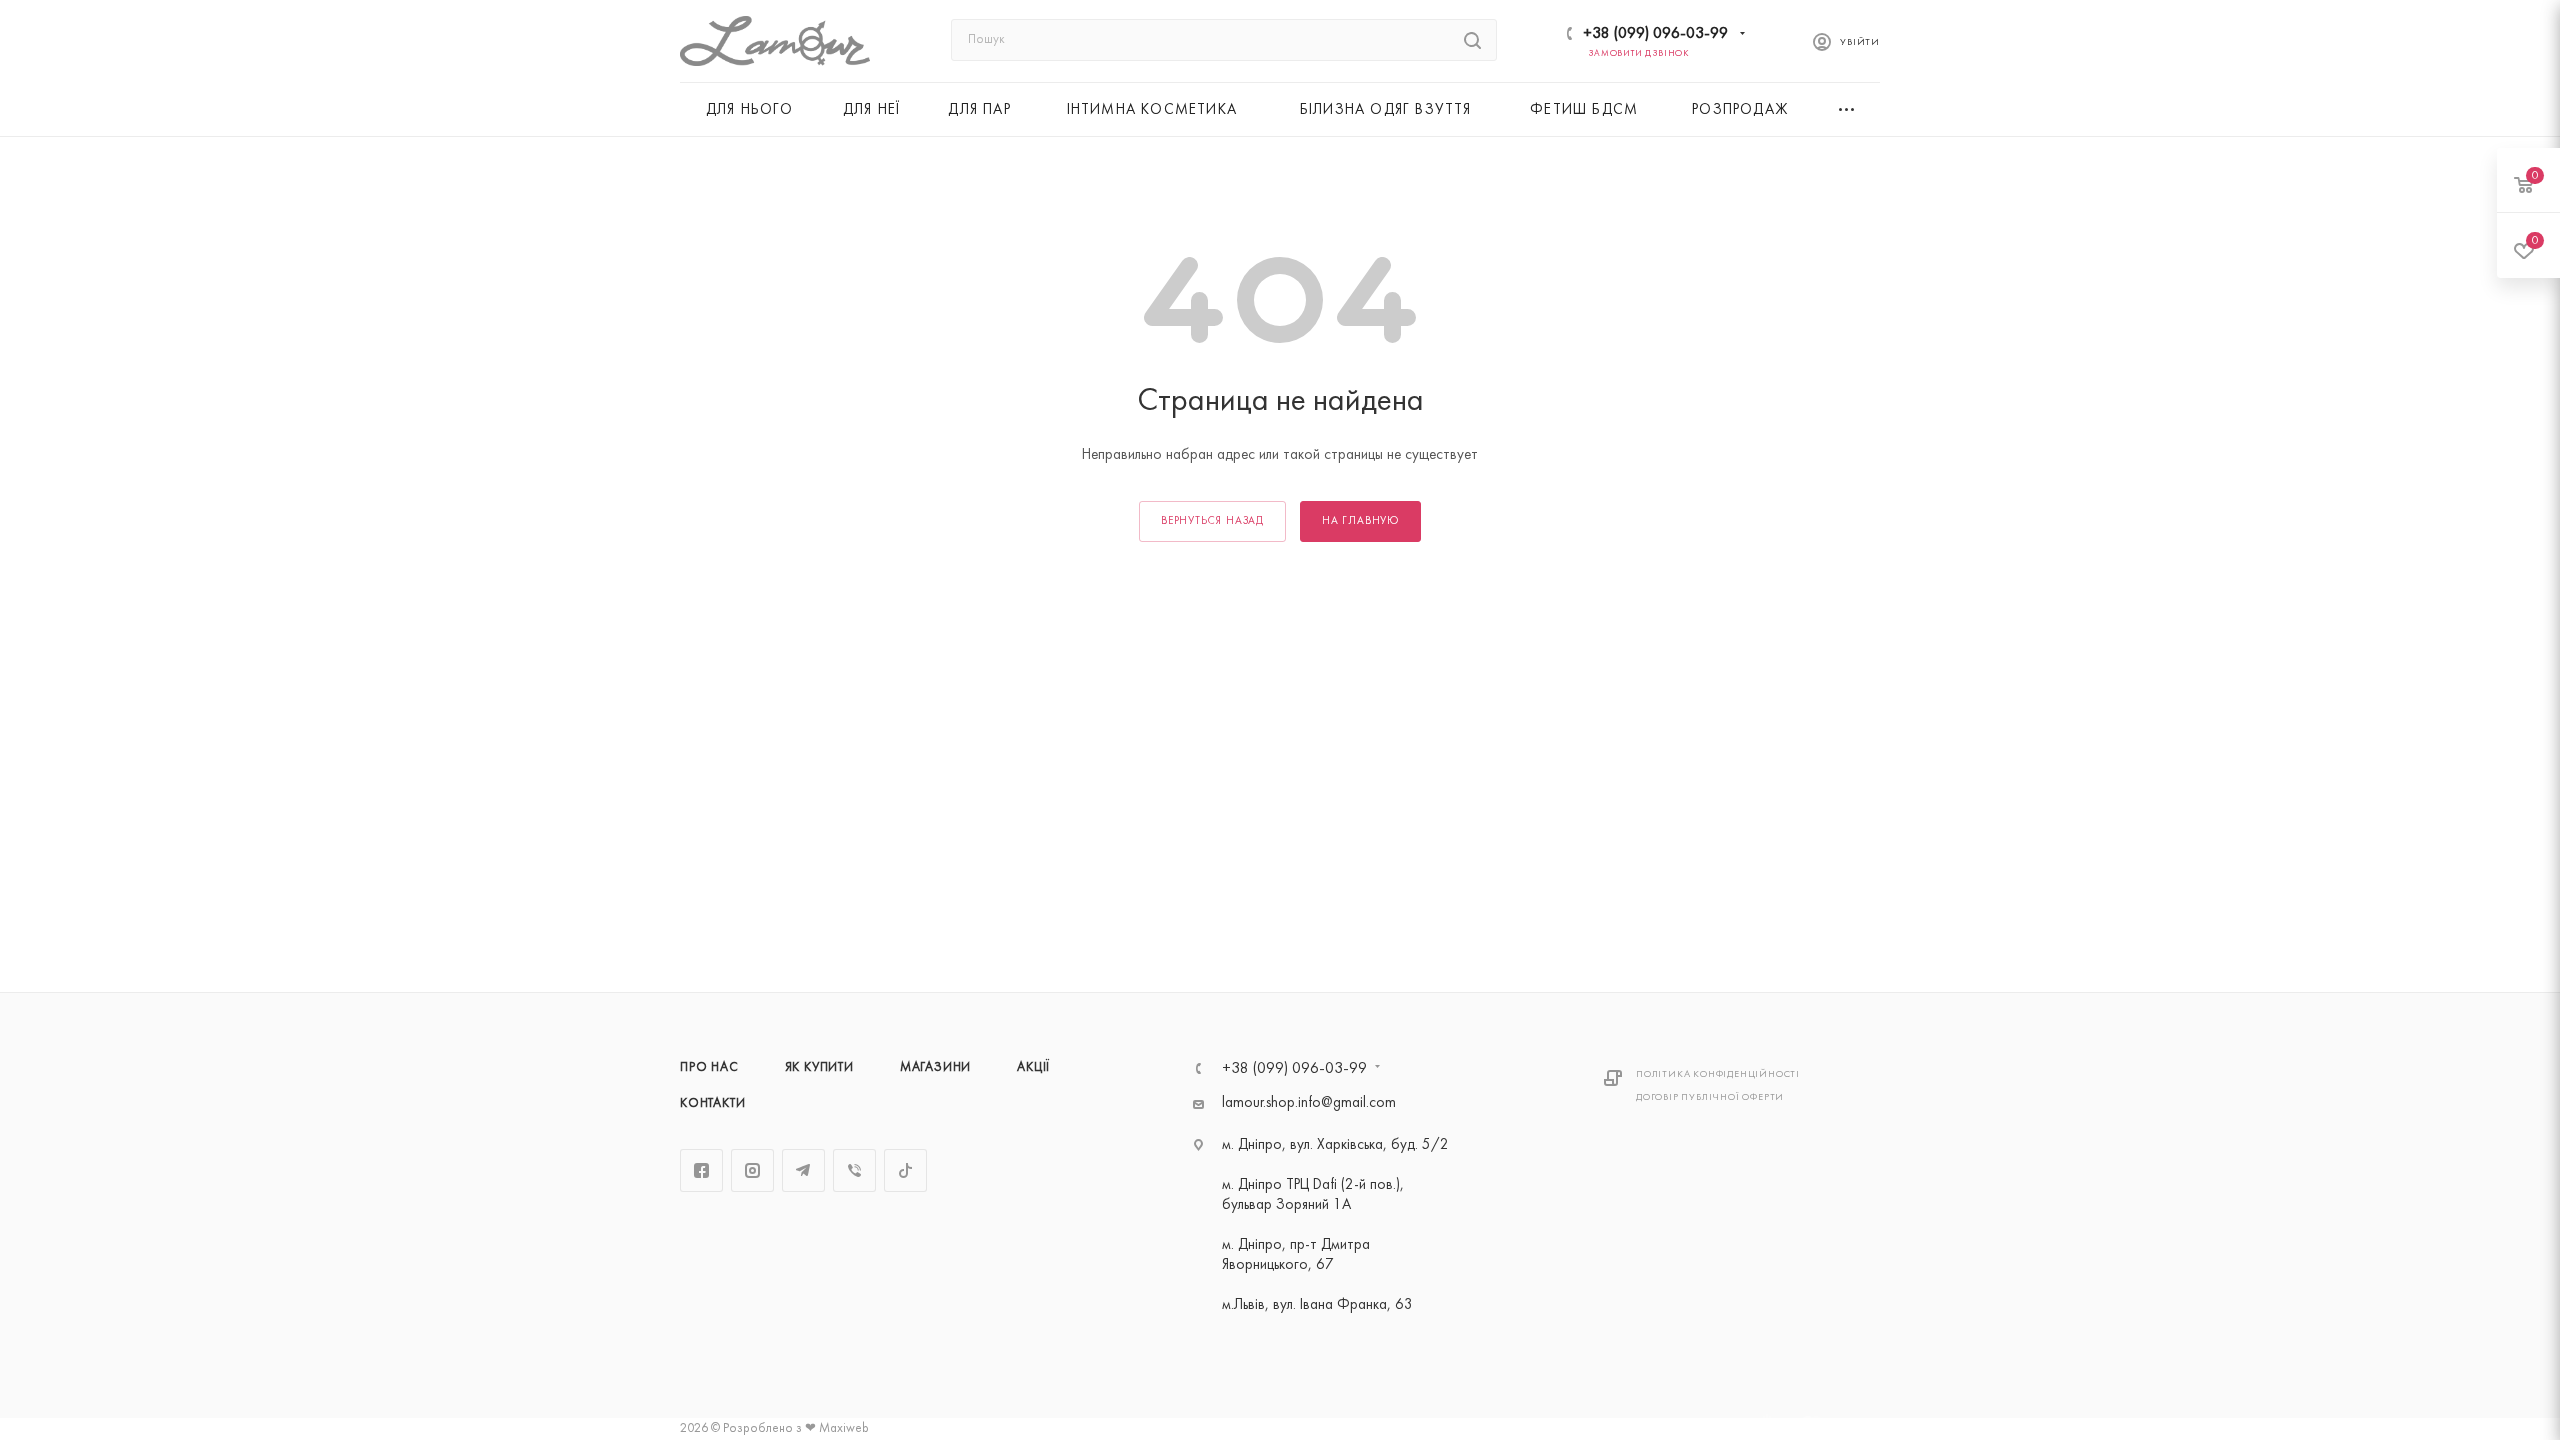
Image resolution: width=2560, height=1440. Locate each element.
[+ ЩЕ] (1848, 109)
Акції (1033, 1068)
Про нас (709, 1068)
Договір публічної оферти (1710, 1097)
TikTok (905, 1170)
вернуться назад (1212, 521)
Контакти (712, 1104)
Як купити (819, 1068)
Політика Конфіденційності (1718, 1074)
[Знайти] (1472, 40)
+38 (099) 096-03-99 (1655, 34)
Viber (854, 1170)
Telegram (803, 1170)
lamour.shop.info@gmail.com (1309, 1103)
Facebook (701, 1170)
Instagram (752, 1170)
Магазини (935, 1068)
